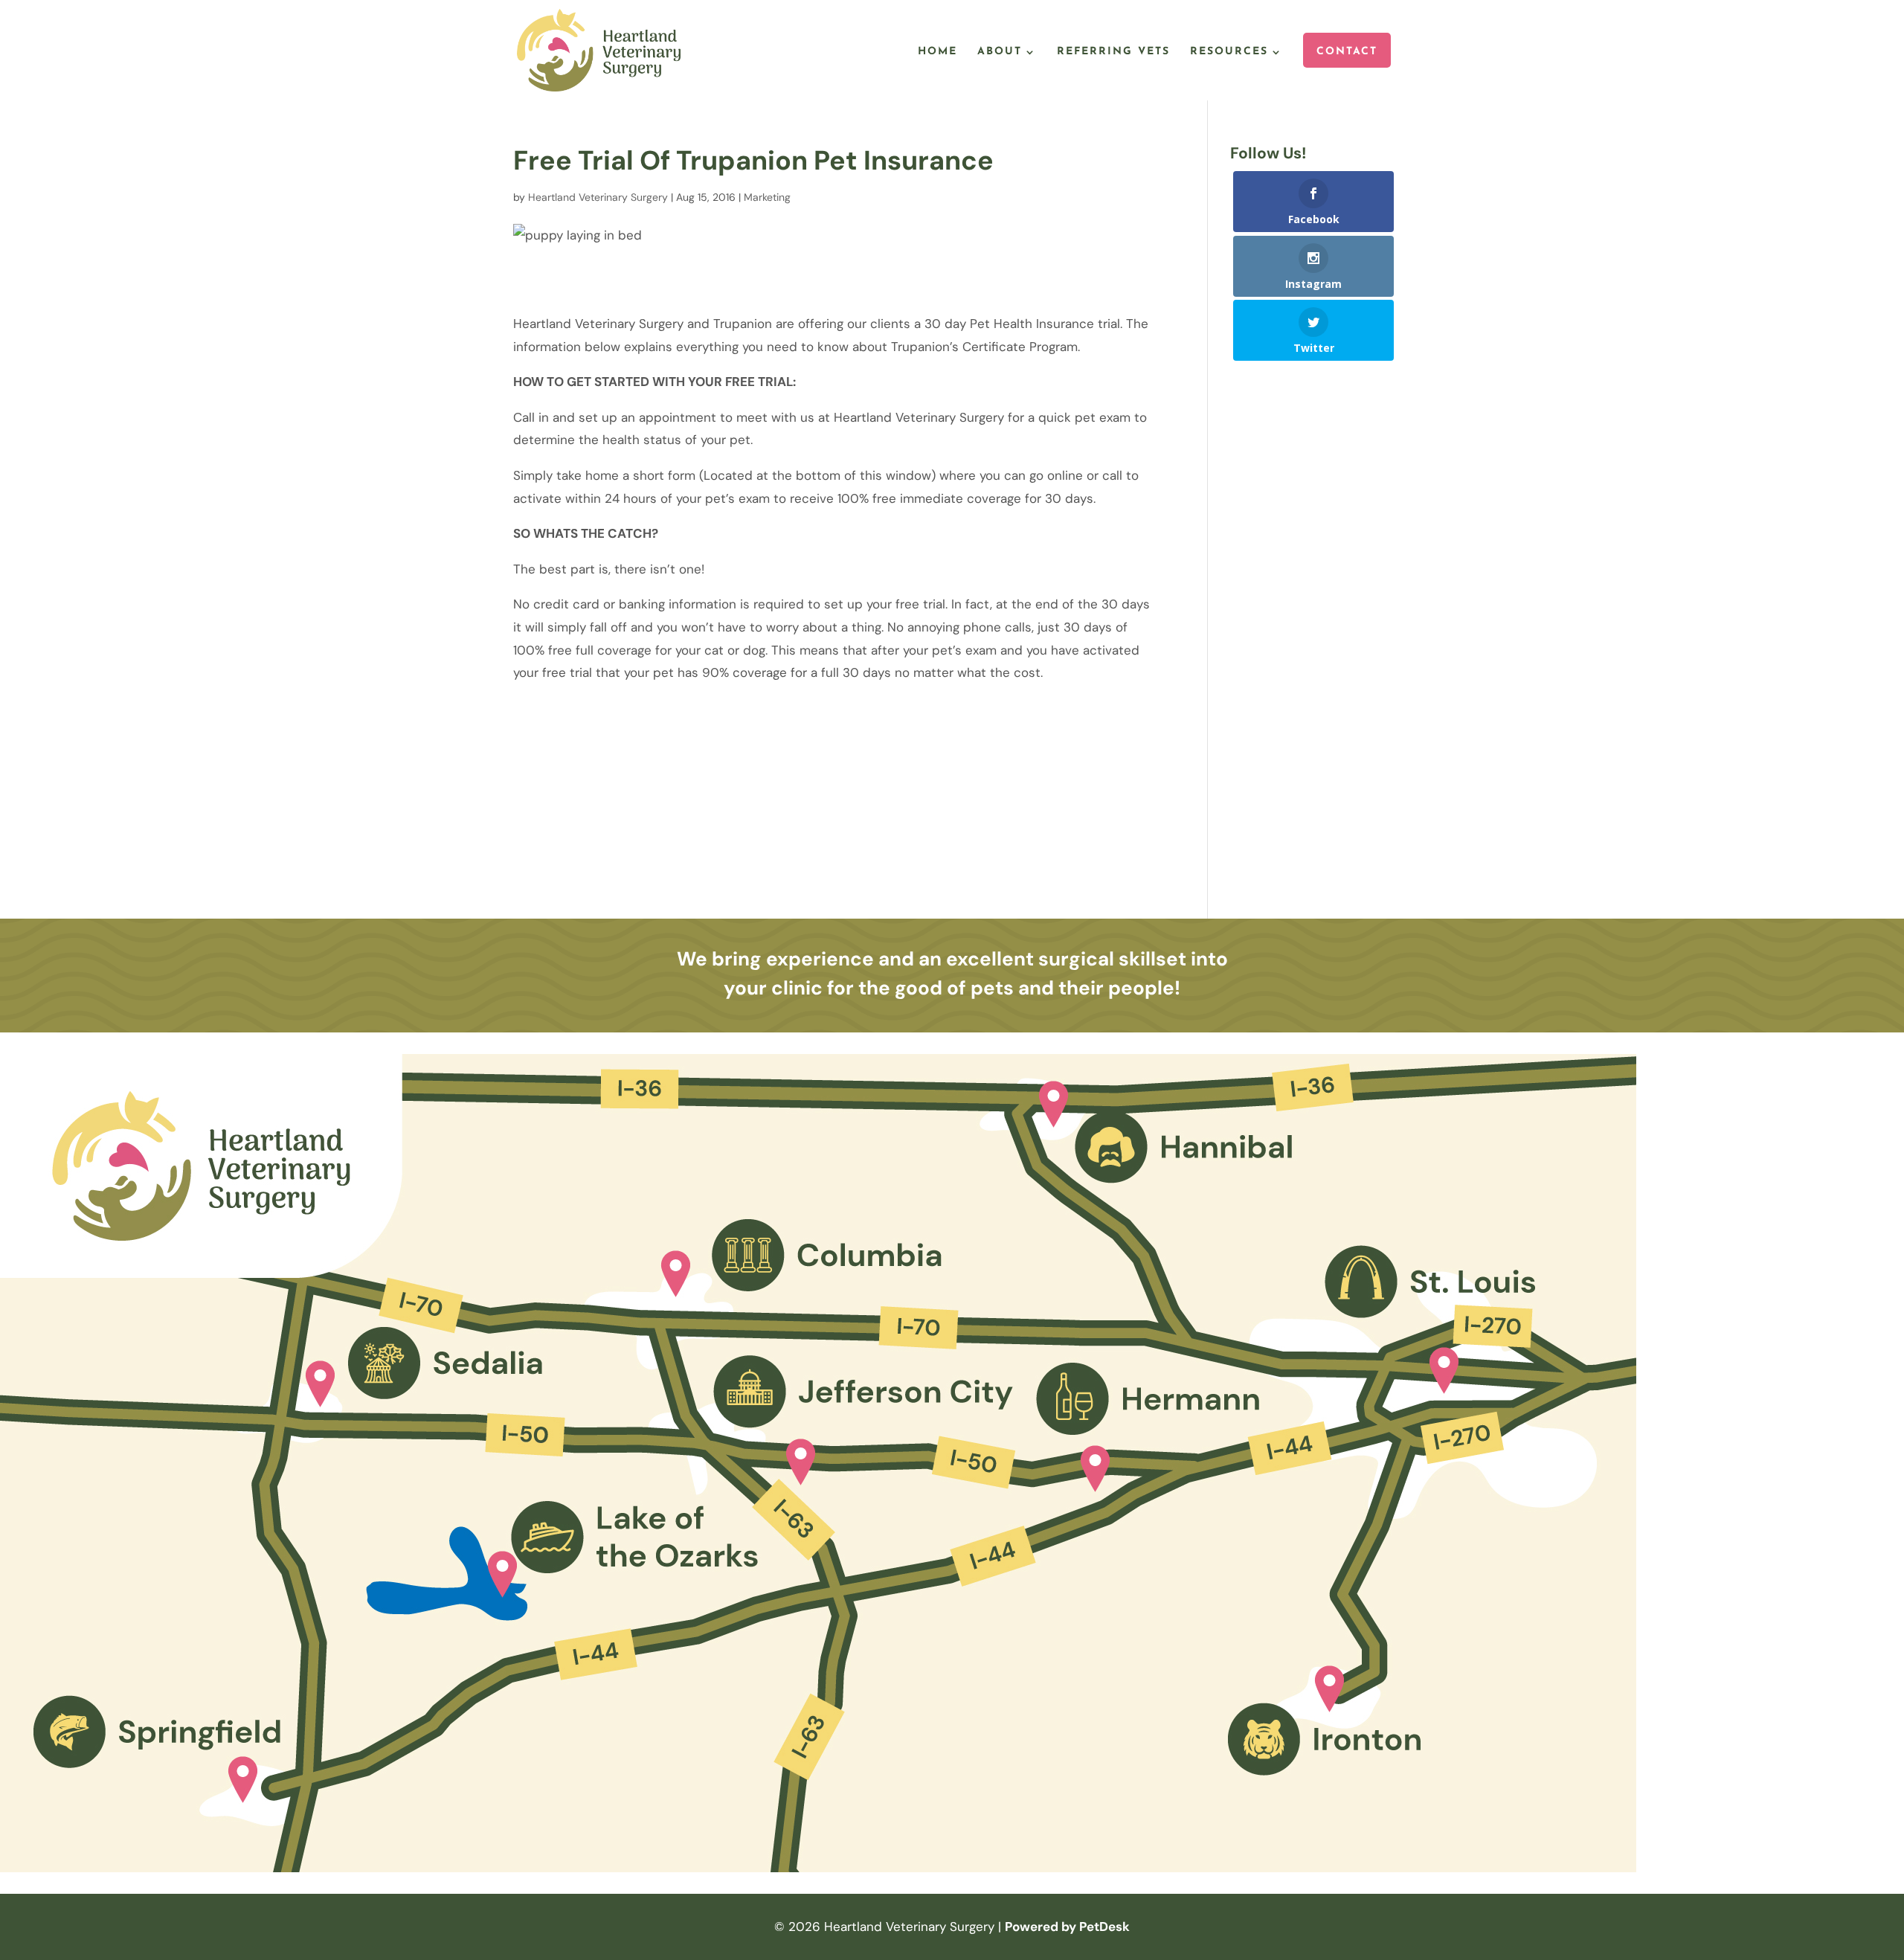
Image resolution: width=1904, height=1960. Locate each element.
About (1000, 52)
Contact (1347, 52)
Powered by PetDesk (1067, 1927)
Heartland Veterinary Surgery (598, 197)
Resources (1229, 52)
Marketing (767, 197)
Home (937, 52)
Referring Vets (1113, 52)
